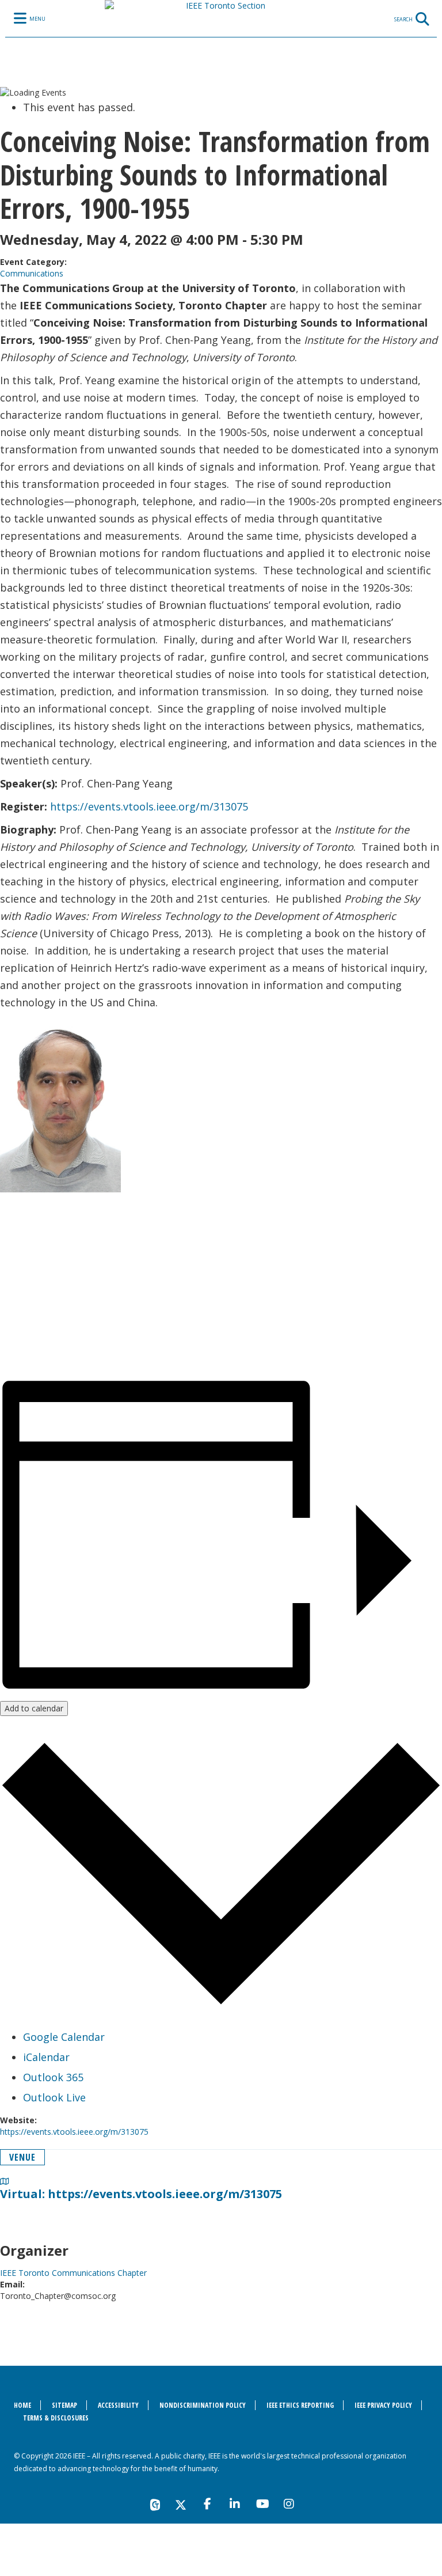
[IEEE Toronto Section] (221, 43)
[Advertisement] (221, 1290)
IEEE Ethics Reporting (300, 2405)
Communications (32, 273)
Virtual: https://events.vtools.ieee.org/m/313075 (141, 2194)
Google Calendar (64, 2037)
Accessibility (118, 2405)
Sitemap (64, 2405)
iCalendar (46, 2057)
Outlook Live (54, 2097)
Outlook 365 (53, 2077)
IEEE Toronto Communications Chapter (73, 2273)
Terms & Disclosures (56, 2418)
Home (22, 2405)
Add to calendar (34, 1708)
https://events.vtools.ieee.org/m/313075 (149, 806)
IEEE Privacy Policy (383, 2405)
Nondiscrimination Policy (203, 2405)
